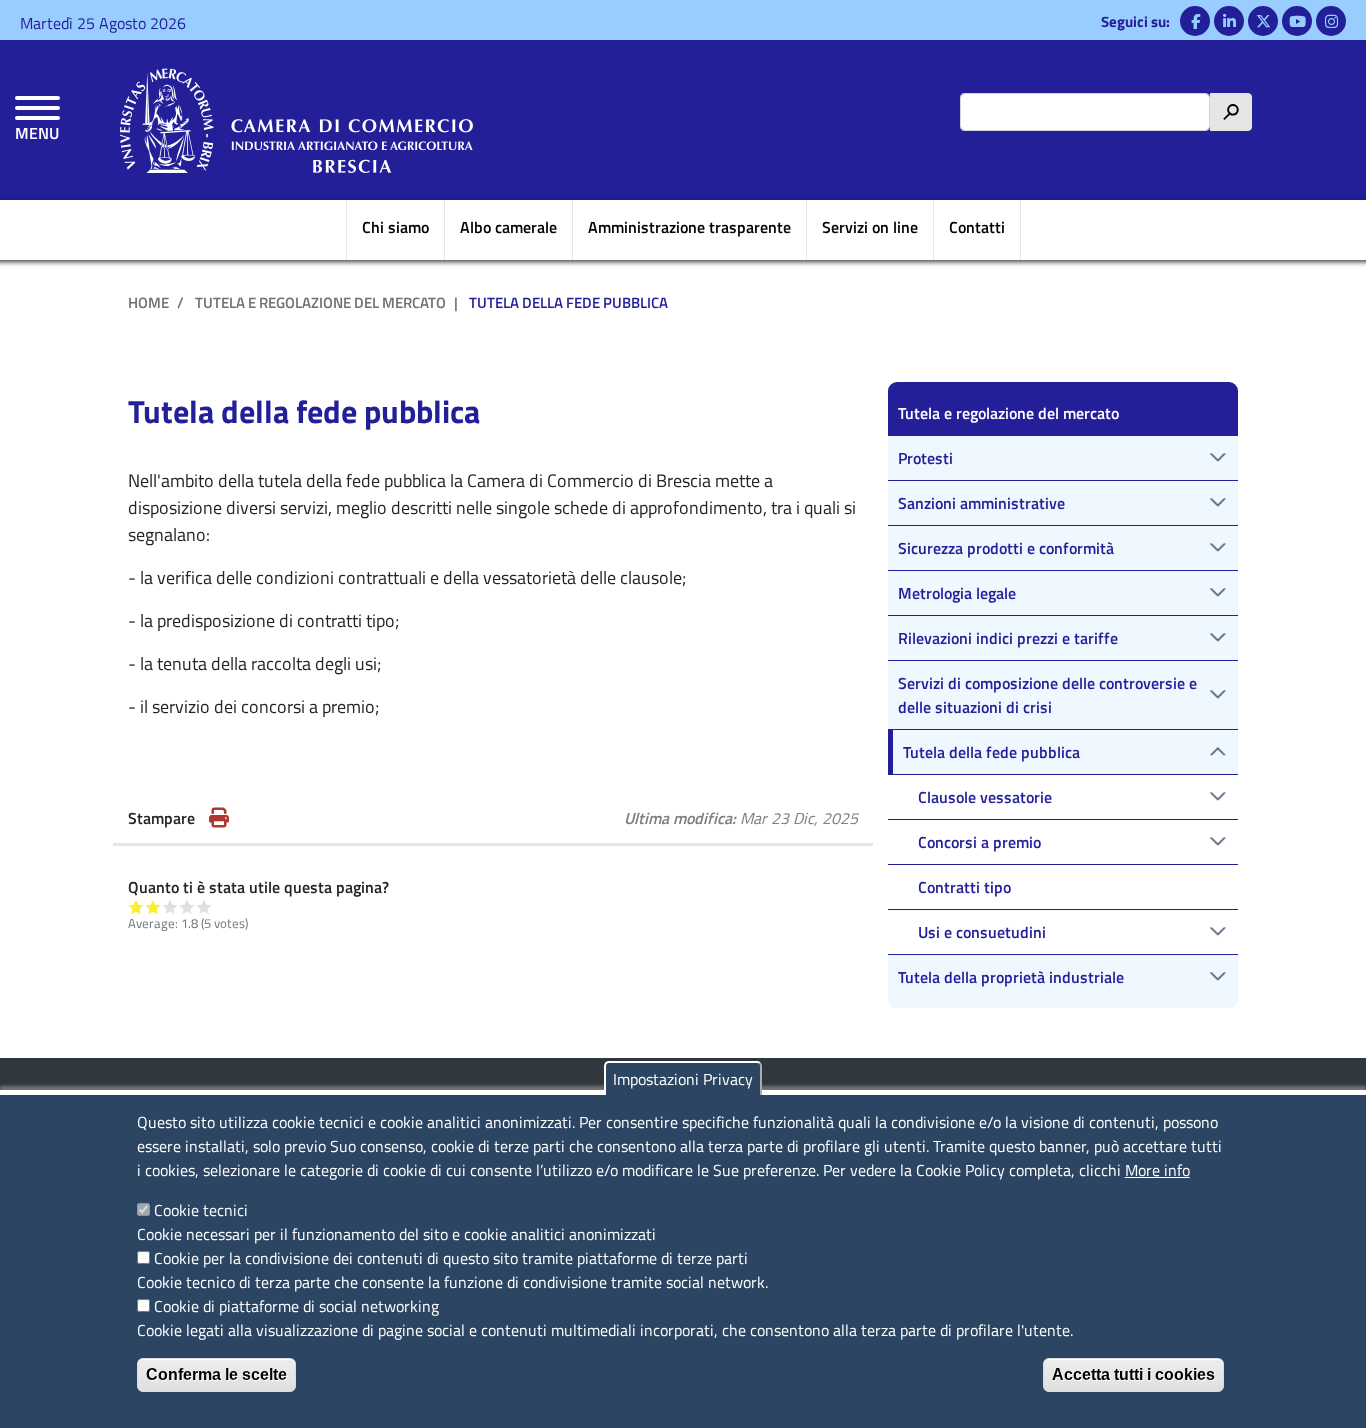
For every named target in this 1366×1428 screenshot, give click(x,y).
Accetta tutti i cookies (1133, 1374)
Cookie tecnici (201, 1210)
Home (148, 302)
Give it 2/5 (153, 906)
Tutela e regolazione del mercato (320, 302)
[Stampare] (219, 818)
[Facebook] (1195, 21)
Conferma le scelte (216, 1374)
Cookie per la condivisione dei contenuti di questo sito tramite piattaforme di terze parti (451, 1258)
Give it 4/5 (187, 906)
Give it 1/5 (136, 906)
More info (1157, 1170)
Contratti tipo (964, 887)
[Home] (296, 120)
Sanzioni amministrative (981, 503)
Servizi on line (870, 227)
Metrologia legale (957, 593)
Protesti (925, 458)
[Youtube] (1297, 21)
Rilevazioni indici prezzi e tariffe (1008, 638)
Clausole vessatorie (985, 797)
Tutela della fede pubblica (991, 752)
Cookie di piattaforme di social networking (296, 1306)
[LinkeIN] (1229, 21)
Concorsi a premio (979, 842)
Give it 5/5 (204, 906)
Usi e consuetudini (982, 932)
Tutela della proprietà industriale (1011, 977)
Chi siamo (395, 227)
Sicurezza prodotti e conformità (1006, 548)
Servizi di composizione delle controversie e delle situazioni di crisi (1047, 695)
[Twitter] (1263, 21)
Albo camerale (508, 227)
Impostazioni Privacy (683, 1079)
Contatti (977, 227)
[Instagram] (1331, 21)
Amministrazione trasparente (689, 227)
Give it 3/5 (170, 906)
